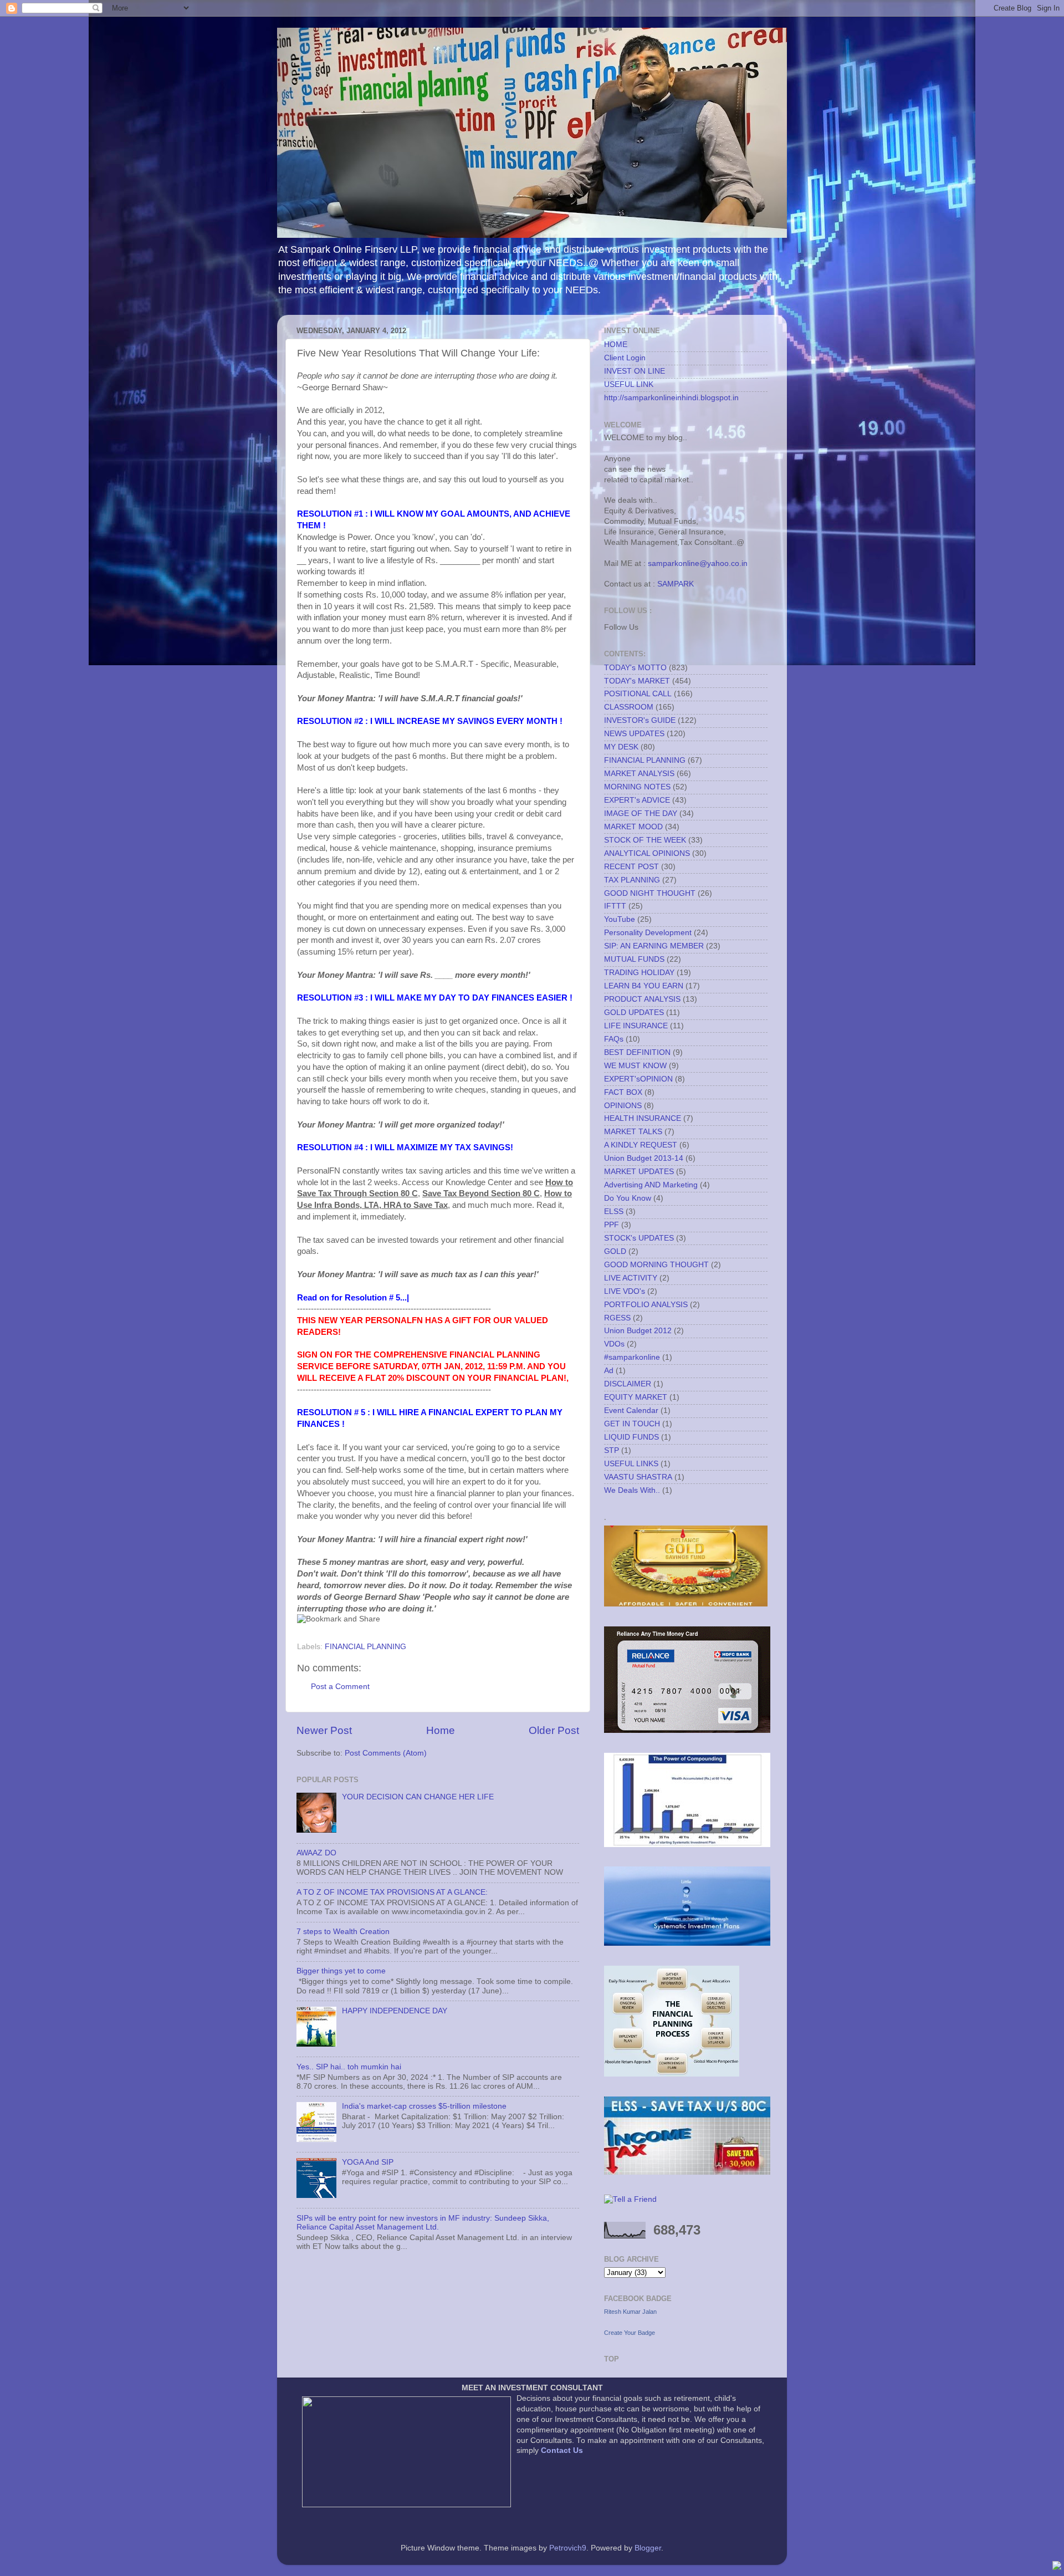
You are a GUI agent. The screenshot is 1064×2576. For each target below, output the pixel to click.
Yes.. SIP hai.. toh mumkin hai (349, 2067)
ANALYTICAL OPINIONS (647, 853)
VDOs (614, 1344)
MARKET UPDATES (639, 1172)
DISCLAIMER (628, 1384)
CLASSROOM (629, 707)
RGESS (617, 1318)
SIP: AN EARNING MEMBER (654, 946)
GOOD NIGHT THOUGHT (650, 893)
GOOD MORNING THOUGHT (656, 1265)
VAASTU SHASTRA (638, 1477)
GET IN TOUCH (632, 1424)
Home (441, 1730)
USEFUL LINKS (631, 1464)
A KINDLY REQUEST (641, 1145)
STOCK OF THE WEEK (645, 840)
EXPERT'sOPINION (638, 1079)
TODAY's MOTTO (635, 668)
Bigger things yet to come (341, 1971)
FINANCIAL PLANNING (365, 1647)
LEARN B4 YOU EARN (644, 986)
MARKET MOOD (633, 827)
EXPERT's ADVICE (637, 800)
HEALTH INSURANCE (643, 1118)
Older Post (554, 1730)
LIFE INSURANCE (636, 1026)
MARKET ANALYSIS (639, 774)
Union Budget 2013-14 (644, 1158)
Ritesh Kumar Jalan (630, 2312)
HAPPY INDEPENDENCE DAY (395, 2011)
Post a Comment (340, 1687)
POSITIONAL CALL (638, 694)
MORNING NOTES (637, 787)
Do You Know (628, 1198)
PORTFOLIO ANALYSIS (646, 1305)
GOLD (615, 1251)
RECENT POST (631, 867)
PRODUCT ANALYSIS (642, 999)
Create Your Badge (630, 2333)
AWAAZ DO (316, 1853)
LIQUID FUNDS (631, 1437)
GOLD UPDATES (634, 1012)
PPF (612, 1225)
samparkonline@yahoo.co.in (698, 563)
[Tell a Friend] (630, 2199)
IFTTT (615, 906)
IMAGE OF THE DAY (641, 813)
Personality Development (648, 933)
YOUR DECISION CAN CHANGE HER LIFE (418, 1797)
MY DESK (621, 747)
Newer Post (324, 1730)
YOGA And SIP (368, 2162)
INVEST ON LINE (635, 371)
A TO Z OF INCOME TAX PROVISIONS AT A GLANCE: (392, 1892)
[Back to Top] (1057, 2567)
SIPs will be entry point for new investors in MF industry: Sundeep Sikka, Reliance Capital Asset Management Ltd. (423, 2223)
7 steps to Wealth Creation (343, 1932)
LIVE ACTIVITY (631, 1278)
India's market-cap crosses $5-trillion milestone (424, 2106)
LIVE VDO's (625, 1291)
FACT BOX (623, 1092)
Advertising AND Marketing (651, 1185)
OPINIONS (623, 1106)
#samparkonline (632, 1357)
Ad (609, 1371)
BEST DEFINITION (637, 1052)
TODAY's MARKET (637, 681)
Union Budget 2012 (638, 1331)
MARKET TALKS (633, 1132)
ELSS (614, 1212)
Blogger (648, 2548)
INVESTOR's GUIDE (640, 720)
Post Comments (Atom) (386, 1753)
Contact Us (562, 2450)
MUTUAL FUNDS (634, 959)
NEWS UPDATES (634, 734)
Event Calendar (631, 1411)
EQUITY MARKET (636, 1397)
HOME (616, 345)
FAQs (614, 1039)
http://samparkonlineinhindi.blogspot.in (671, 398)
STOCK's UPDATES (639, 1238)
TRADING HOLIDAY (639, 973)
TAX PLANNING (632, 880)
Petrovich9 (568, 2548)
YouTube (620, 919)
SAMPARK (676, 584)
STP (612, 1450)
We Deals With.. (632, 1490)
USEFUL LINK (629, 384)
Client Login (625, 358)
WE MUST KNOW (635, 1066)
